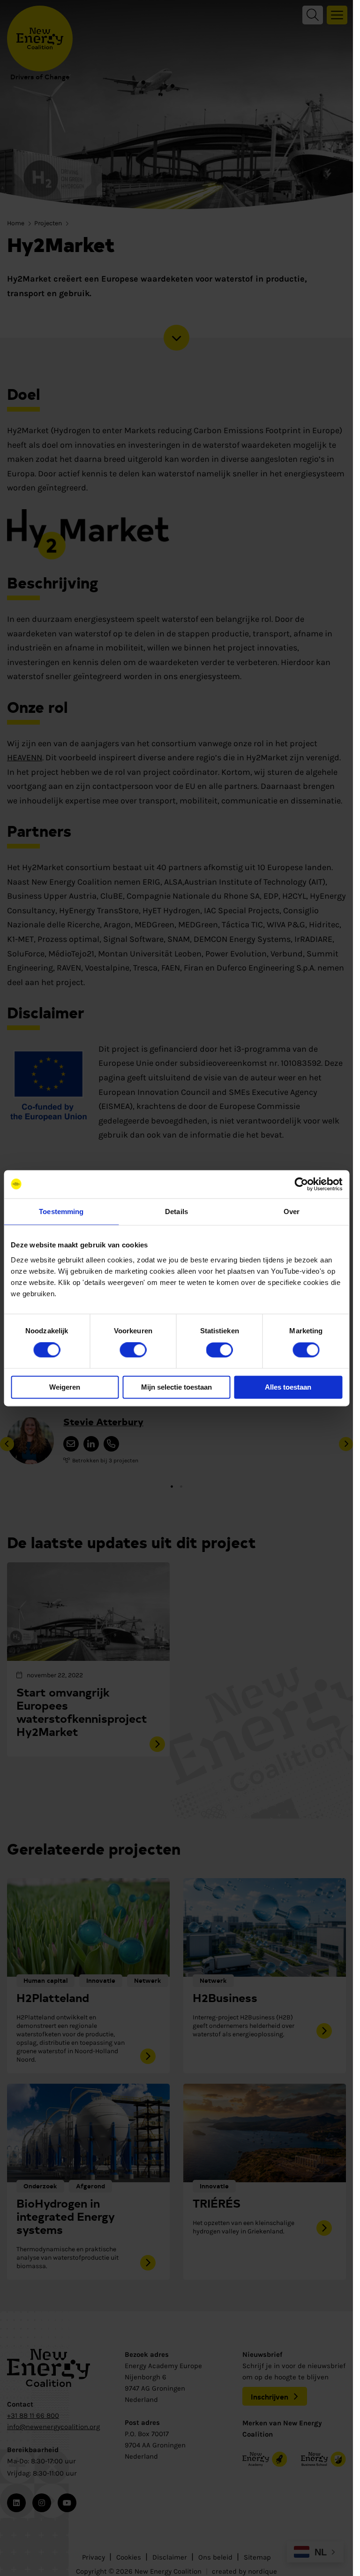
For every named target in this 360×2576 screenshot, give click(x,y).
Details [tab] (176, 1212)
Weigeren (65, 1387)
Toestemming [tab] (61, 1212)
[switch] (133, 1350)
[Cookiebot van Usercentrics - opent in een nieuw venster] (301, 1184)
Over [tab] (292, 1212)
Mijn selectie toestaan (176, 1387)
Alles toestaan (288, 1387)
